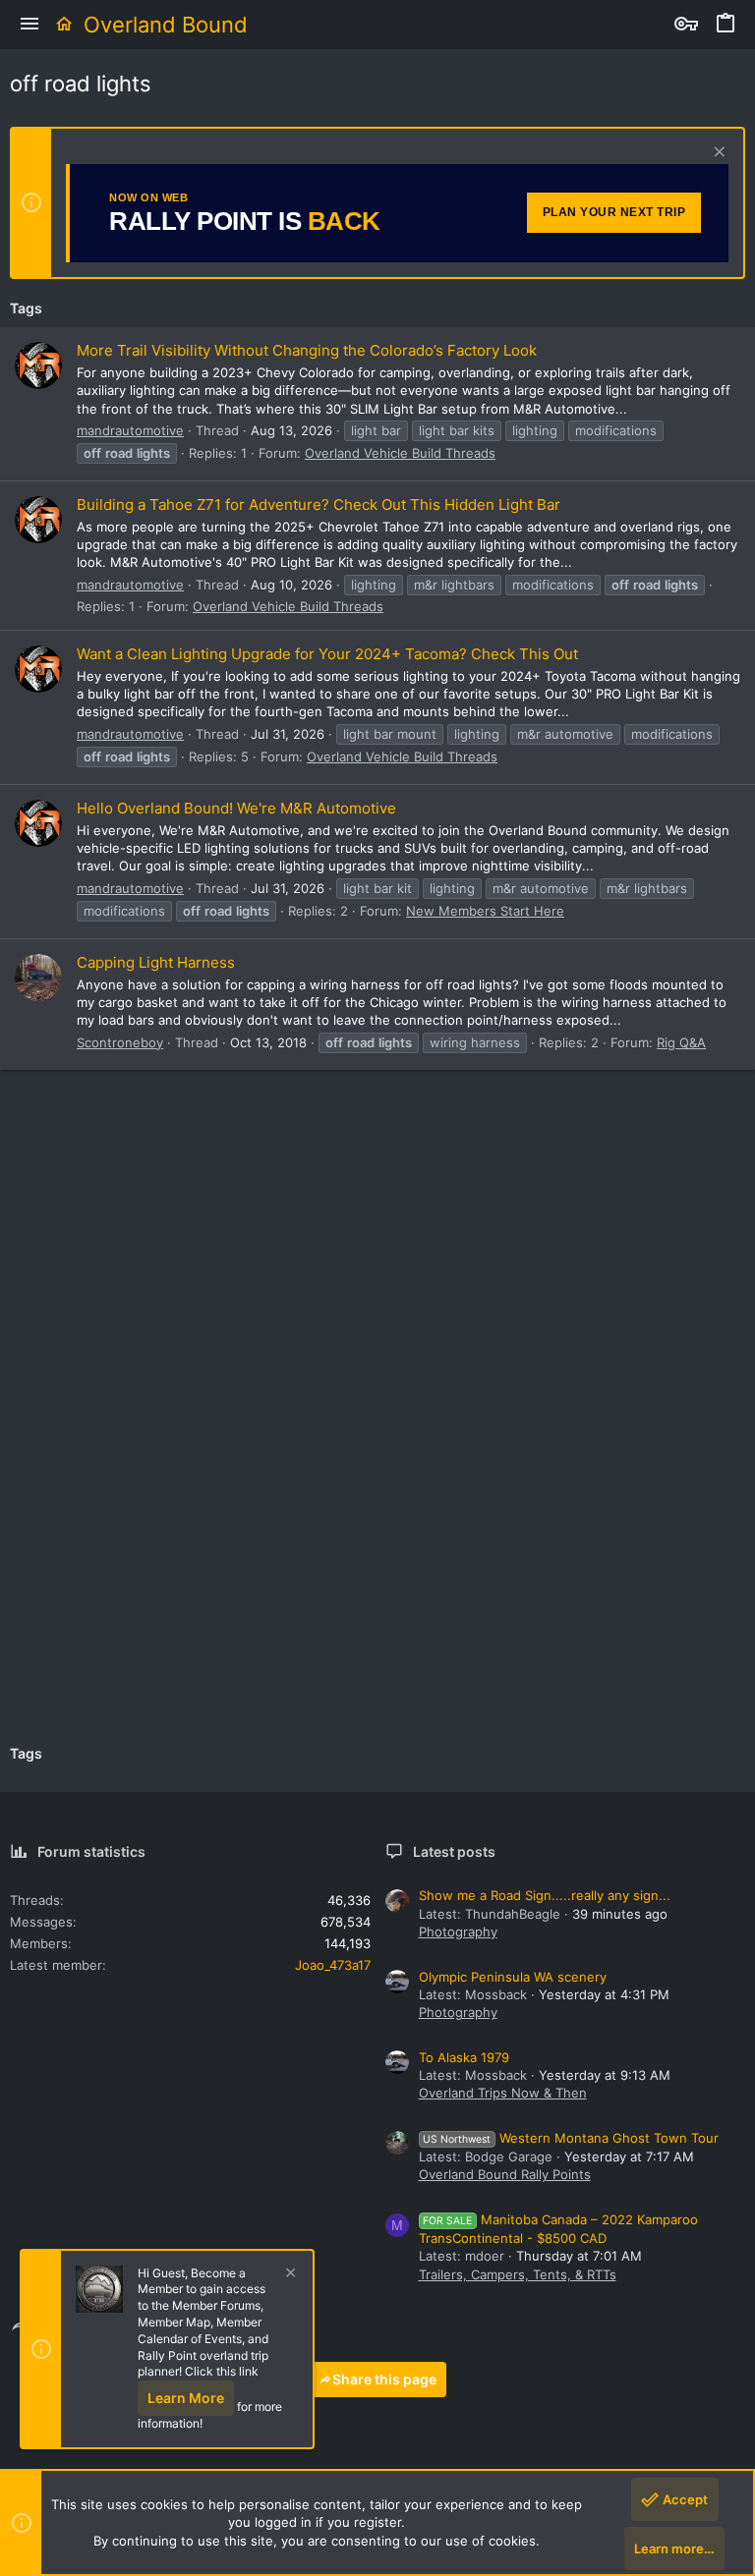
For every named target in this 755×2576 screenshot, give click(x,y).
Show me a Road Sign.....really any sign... (545, 1895)
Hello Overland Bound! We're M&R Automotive (236, 808)
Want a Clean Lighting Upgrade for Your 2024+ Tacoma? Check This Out (327, 654)
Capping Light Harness (156, 962)
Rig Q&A (681, 1042)
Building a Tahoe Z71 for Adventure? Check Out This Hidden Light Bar (319, 504)
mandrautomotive (130, 430)
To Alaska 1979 (464, 2057)
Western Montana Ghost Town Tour (571, 2138)
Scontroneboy (120, 1042)
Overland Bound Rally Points (505, 2174)
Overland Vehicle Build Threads (400, 453)
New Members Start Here (485, 911)
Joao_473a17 (333, 1965)
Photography (458, 1932)
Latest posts (454, 1851)
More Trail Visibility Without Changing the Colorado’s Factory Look (307, 350)
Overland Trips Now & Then (503, 2093)
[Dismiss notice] (717, 154)
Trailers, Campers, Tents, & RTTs (518, 2274)
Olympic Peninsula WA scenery (513, 1977)
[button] (29, 25)
